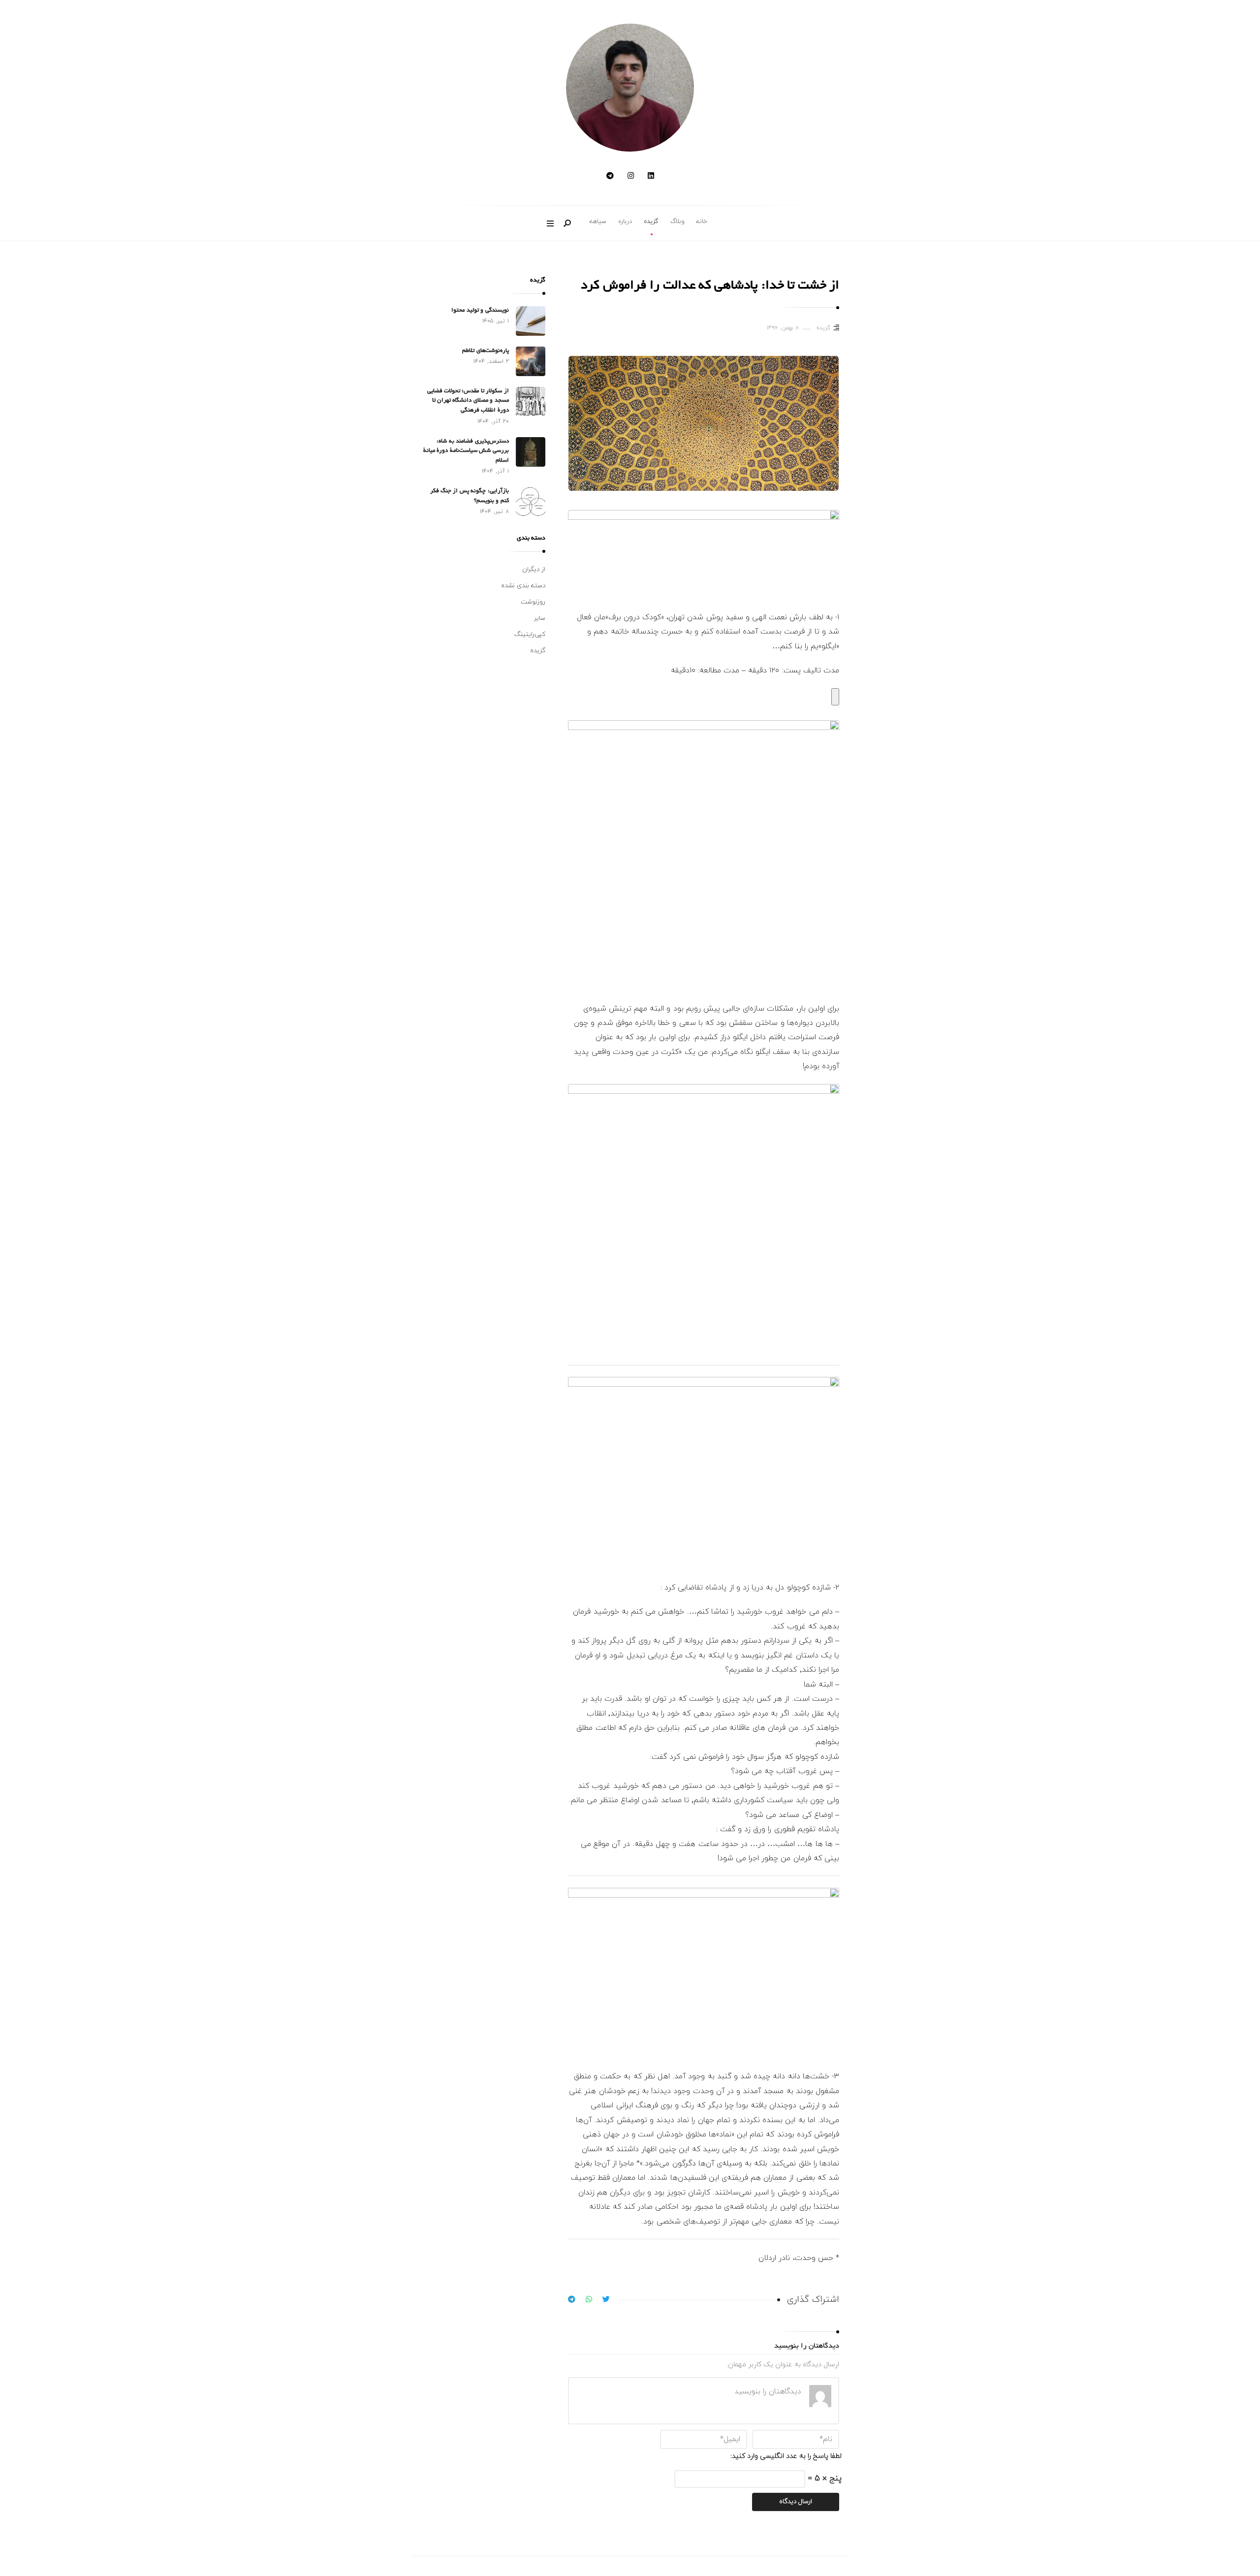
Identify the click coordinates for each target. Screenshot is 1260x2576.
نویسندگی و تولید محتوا (480, 310)
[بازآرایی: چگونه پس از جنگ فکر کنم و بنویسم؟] (531, 502)
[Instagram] (631, 176)
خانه (702, 222)
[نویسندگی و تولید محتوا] (531, 321)
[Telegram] (610, 176)
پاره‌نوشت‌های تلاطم (485, 351)
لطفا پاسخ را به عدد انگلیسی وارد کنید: (786, 2456)
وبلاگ (677, 222)
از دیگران (534, 570)
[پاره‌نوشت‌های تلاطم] (531, 361)
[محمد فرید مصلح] (630, 88)
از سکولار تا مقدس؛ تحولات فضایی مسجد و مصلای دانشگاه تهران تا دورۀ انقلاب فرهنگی (468, 401)
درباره (625, 222)
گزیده (651, 222)
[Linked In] (651, 176)
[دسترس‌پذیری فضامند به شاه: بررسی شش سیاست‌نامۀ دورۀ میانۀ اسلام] (531, 452)
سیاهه (598, 222)
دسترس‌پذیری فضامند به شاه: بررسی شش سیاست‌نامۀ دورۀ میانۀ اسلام (466, 451)
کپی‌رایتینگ (530, 635)
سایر (540, 618)
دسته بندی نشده (523, 586)
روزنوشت (533, 602)
